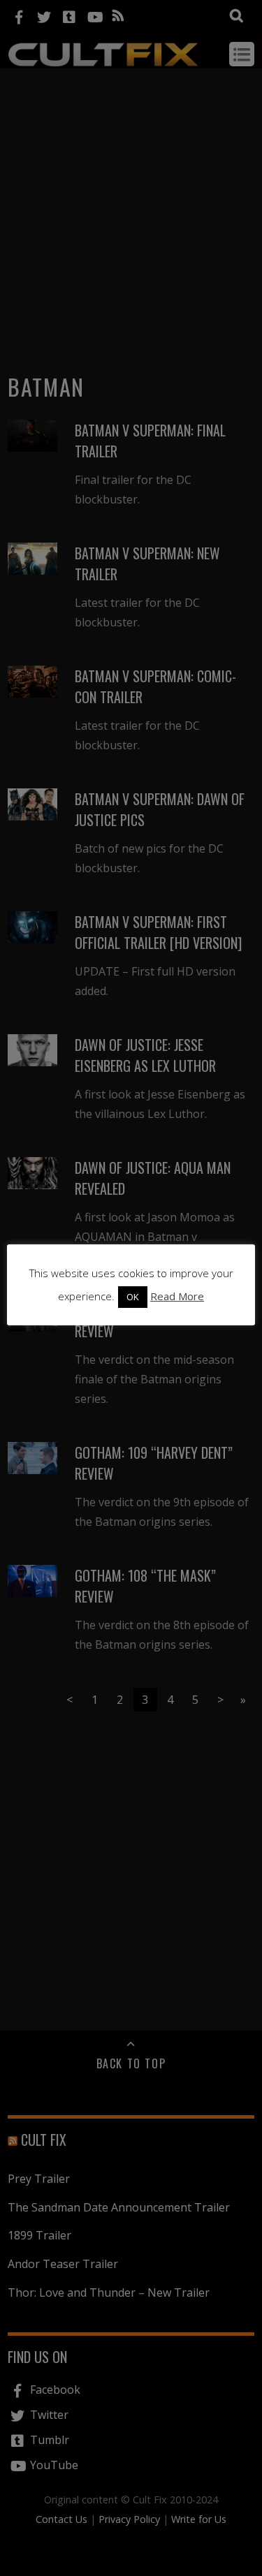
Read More (177, 1296)
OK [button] (133, 1297)
